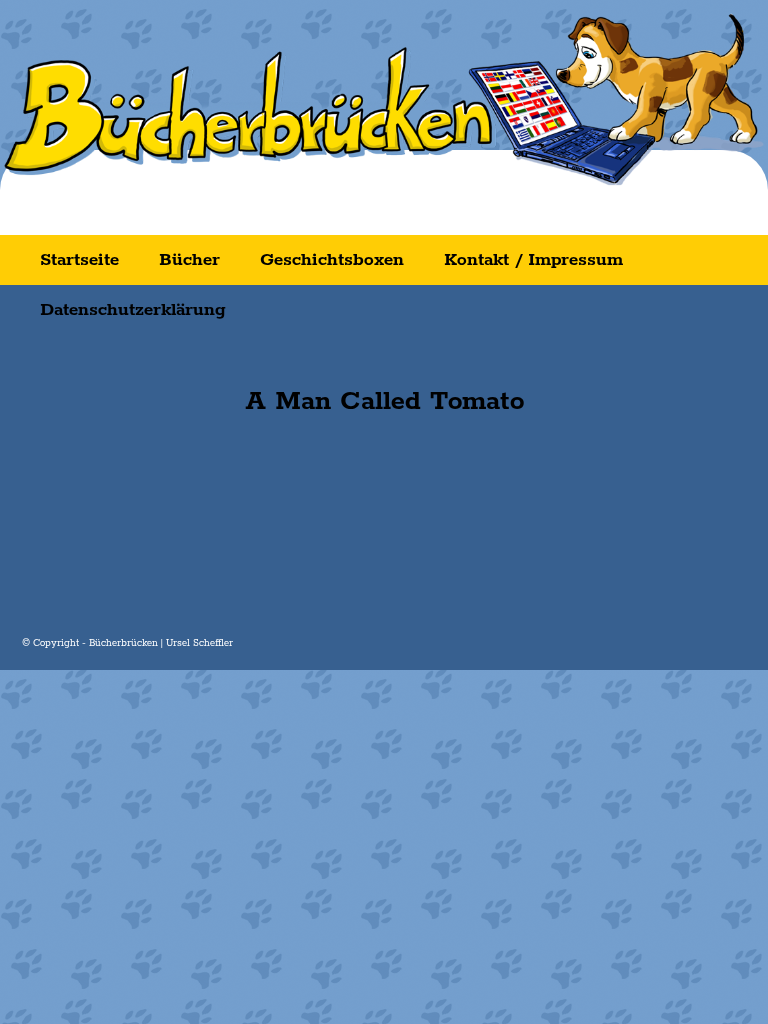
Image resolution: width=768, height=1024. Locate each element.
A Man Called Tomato (384, 401)
